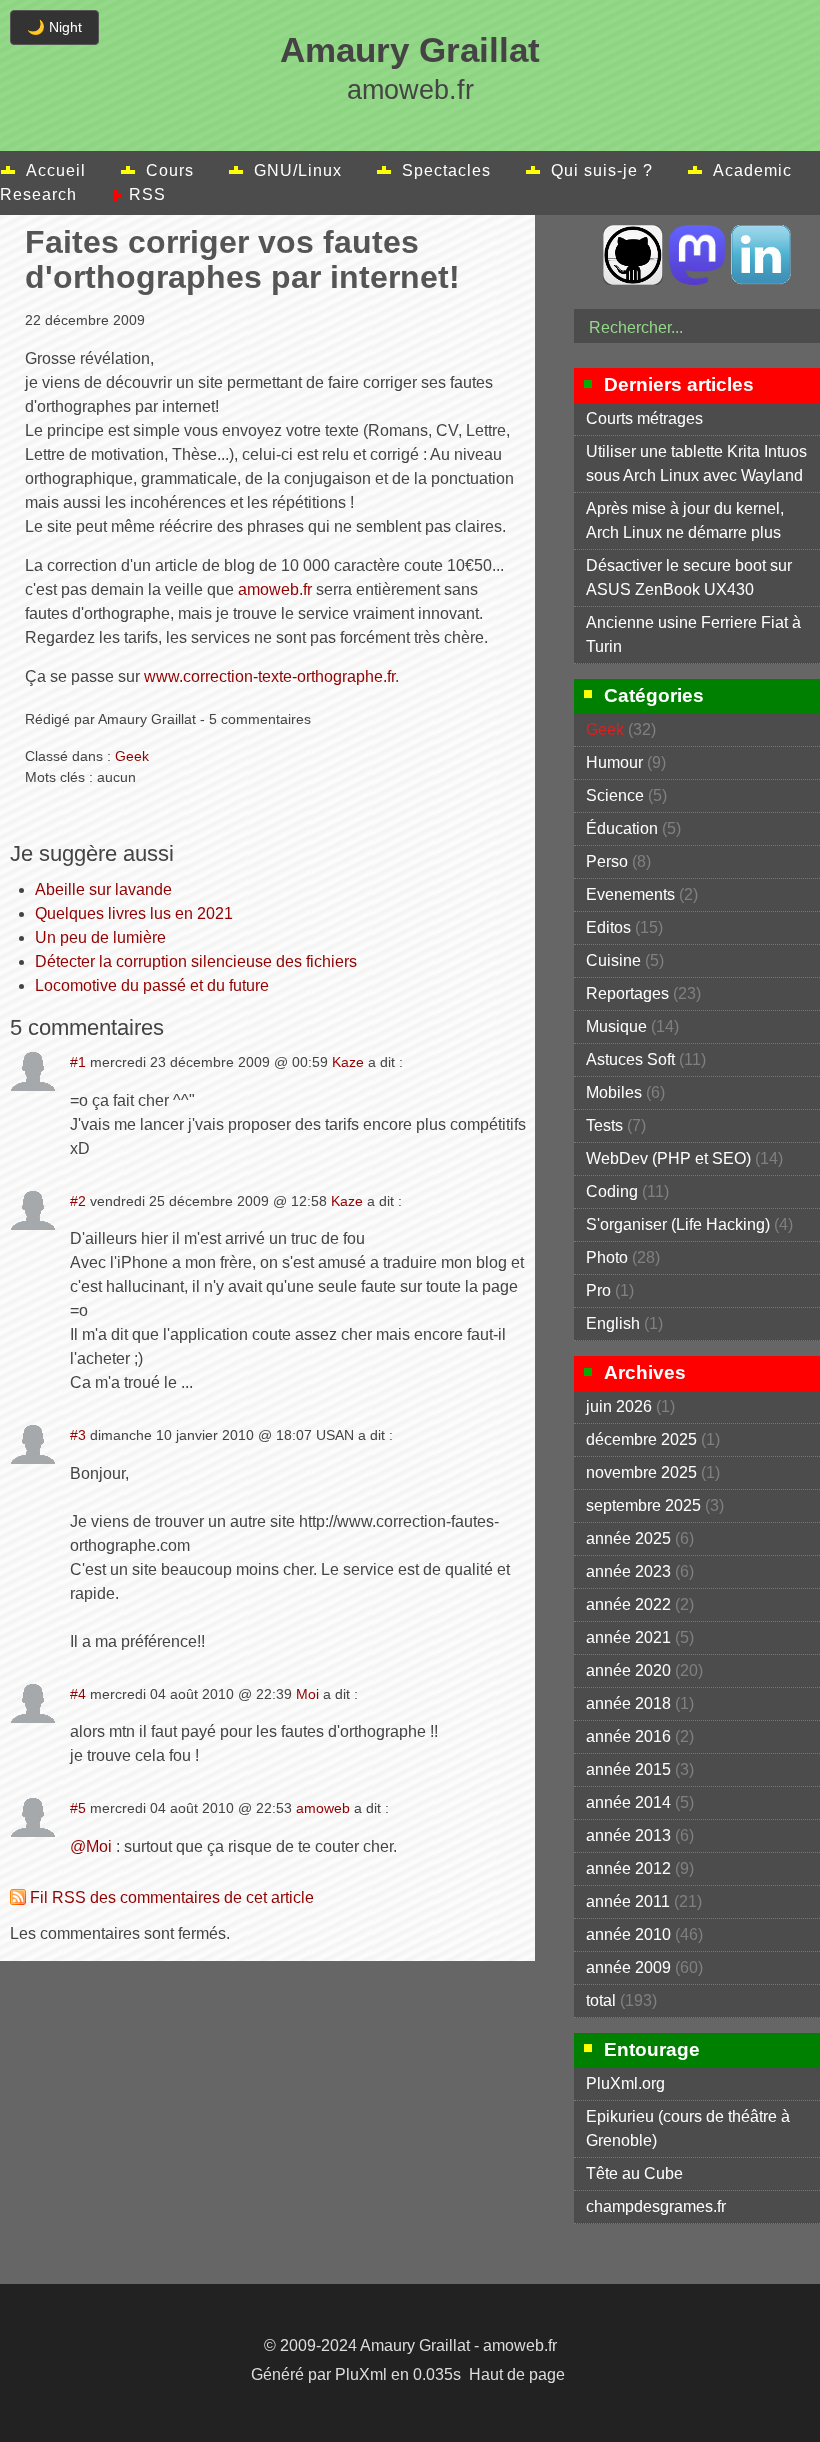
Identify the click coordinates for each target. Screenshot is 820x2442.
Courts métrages (644, 418)
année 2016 (628, 1736)
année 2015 (628, 1769)
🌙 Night (54, 27)
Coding (612, 1191)
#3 (78, 1435)
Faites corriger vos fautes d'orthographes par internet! (242, 259)
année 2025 (628, 1538)
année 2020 (628, 1670)
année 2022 (628, 1604)
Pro (598, 1290)
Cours (170, 170)
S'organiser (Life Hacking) (678, 1224)
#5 (78, 1808)
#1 (78, 1062)
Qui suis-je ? (602, 170)
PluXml (361, 2374)
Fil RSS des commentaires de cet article (172, 1897)
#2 (78, 1201)
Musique (616, 1026)
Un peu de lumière (100, 937)
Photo (607, 1257)
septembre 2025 (643, 1505)
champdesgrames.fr (656, 2206)
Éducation (622, 828)
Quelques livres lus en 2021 (134, 913)
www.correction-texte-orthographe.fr (269, 676)
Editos (608, 927)
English (613, 1323)
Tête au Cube (634, 2173)
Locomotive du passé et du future (152, 985)
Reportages (627, 993)
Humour (614, 762)
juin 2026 (619, 1406)
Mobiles (614, 1092)
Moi (307, 1694)
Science (615, 795)
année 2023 (628, 1571)
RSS (147, 194)
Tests (604, 1125)
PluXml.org (625, 2083)
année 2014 (628, 1802)
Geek (132, 756)
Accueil (56, 170)
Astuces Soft (630, 1059)
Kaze (348, 1062)
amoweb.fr (275, 589)
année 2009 (628, 1967)
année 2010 (628, 1934)
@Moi (91, 1846)
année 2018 (628, 1703)
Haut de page (517, 2374)
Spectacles (446, 170)
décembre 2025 (641, 1439)
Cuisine (613, 960)
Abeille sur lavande (103, 889)
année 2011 (628, 1901)
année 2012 (628, 1868)
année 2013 (628, 1835)
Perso (607, 861)
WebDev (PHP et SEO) (668, 1158)
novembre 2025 (641, 1472)
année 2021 (628, 1637)
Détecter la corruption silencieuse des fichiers (196, 961)
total (603, 2000)
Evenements (630, 894)
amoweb (323, 1808)
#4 (78, 1694)
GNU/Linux (298, 170)
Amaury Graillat (410, 49)
